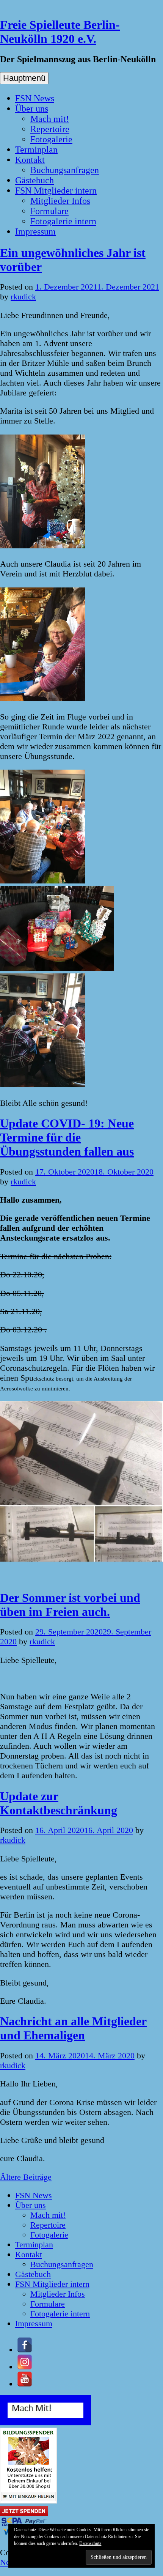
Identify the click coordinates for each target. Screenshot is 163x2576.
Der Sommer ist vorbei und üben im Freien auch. (70, 1605)
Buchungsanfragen (65, 170)
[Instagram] (25, 2367)
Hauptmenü (24, 78)
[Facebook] (25, 2350)
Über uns (32, 109)
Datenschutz (90, 2543)
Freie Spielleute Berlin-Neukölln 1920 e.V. (60, 32)
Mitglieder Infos (60, 201)
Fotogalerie (51, 139)
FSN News (35, 98)
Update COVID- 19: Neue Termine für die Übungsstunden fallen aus (67, 1137)
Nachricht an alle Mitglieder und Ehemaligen (73, 2028)
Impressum (35, 231)
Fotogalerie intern (63, 221)
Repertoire (50, 129)
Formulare (49, 211)
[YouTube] (25, 2384)
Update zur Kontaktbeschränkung (59, 1803)
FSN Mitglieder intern (56, 191)
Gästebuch (34, 180)
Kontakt (30, 160)
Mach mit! (50, 119)
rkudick (23, 297)
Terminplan (36, 150)
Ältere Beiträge (26, 2177)
